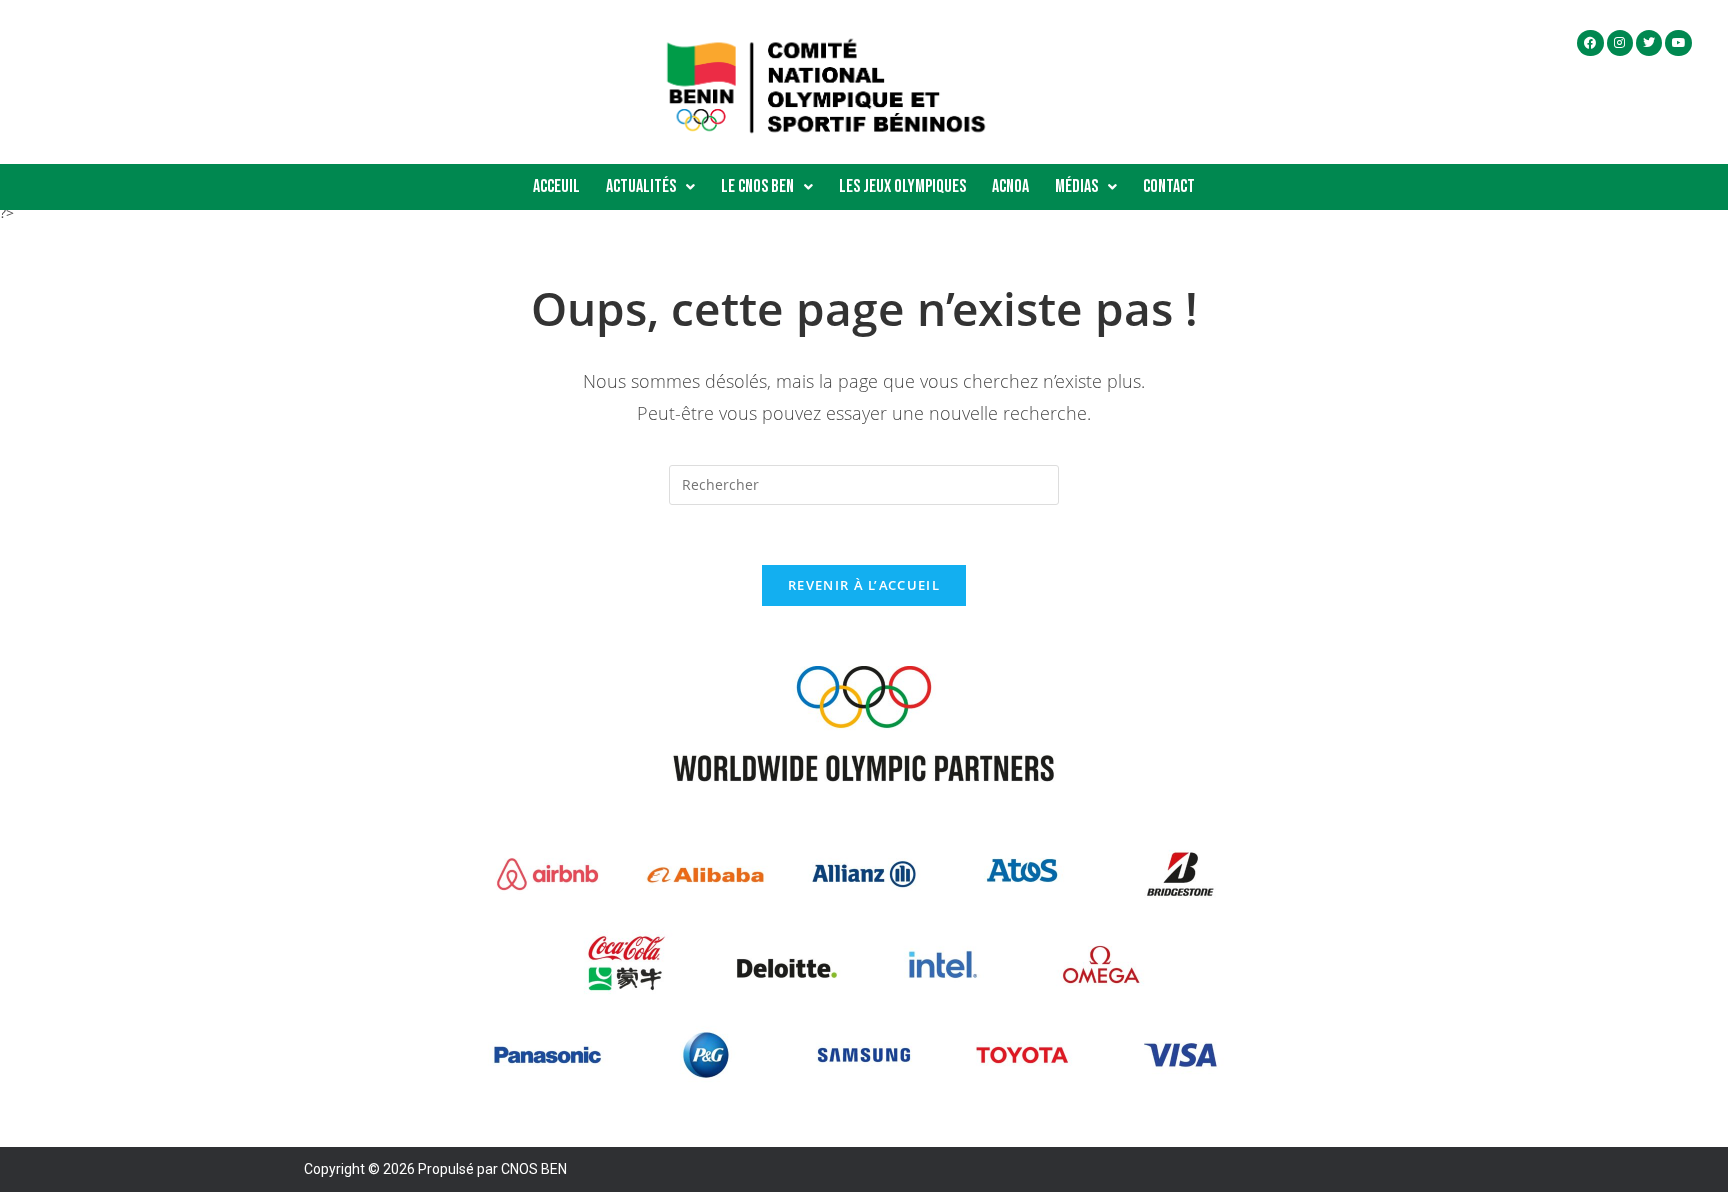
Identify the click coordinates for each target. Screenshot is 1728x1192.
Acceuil (556, 186)
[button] (650, 187)
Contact (1169, 186)
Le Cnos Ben (757, 186)
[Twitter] (1649, 43)
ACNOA (1010, 186)
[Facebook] (1590, 43)
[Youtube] (1678, 43)
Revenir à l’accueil (864, 585)
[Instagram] (1620, 43)
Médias (1076, 186)
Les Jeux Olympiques (902, 186)
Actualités (641, 186)
